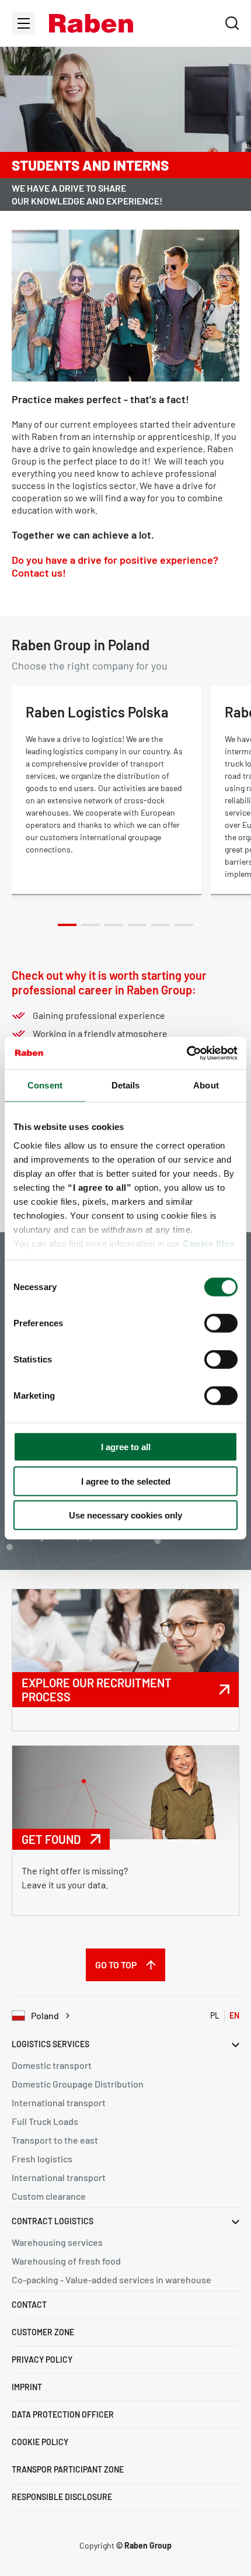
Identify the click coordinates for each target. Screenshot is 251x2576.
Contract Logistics (53, 2221)
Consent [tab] (45, 1085)
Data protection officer (63, 2414)
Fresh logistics (42, 2159)
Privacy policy (42, 2360)
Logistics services (50, 2044)
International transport (59, 2102)
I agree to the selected (126, 1481)
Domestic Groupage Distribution (78, 2084)
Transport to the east (55, 2140)
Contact (29, 2305)
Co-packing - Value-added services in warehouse (111, 2279)
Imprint (27, 2387)
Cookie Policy (40, 2442)
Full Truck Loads (45, 2121)
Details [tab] (126, 1085)
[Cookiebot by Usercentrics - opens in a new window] (186, 1053)
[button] (91, 23)
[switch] (221, 1323)
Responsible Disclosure (62, 2497)
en (234, 2015)
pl (215, 2015)
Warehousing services (57, 2242)
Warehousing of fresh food (66, 2261)
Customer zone (43, 2332)
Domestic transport (52, 2065)
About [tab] (206, 1085)
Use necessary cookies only (125, 1515)
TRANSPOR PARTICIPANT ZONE (68, 2469)
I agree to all (126, 1447)
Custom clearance (49, 2196)
